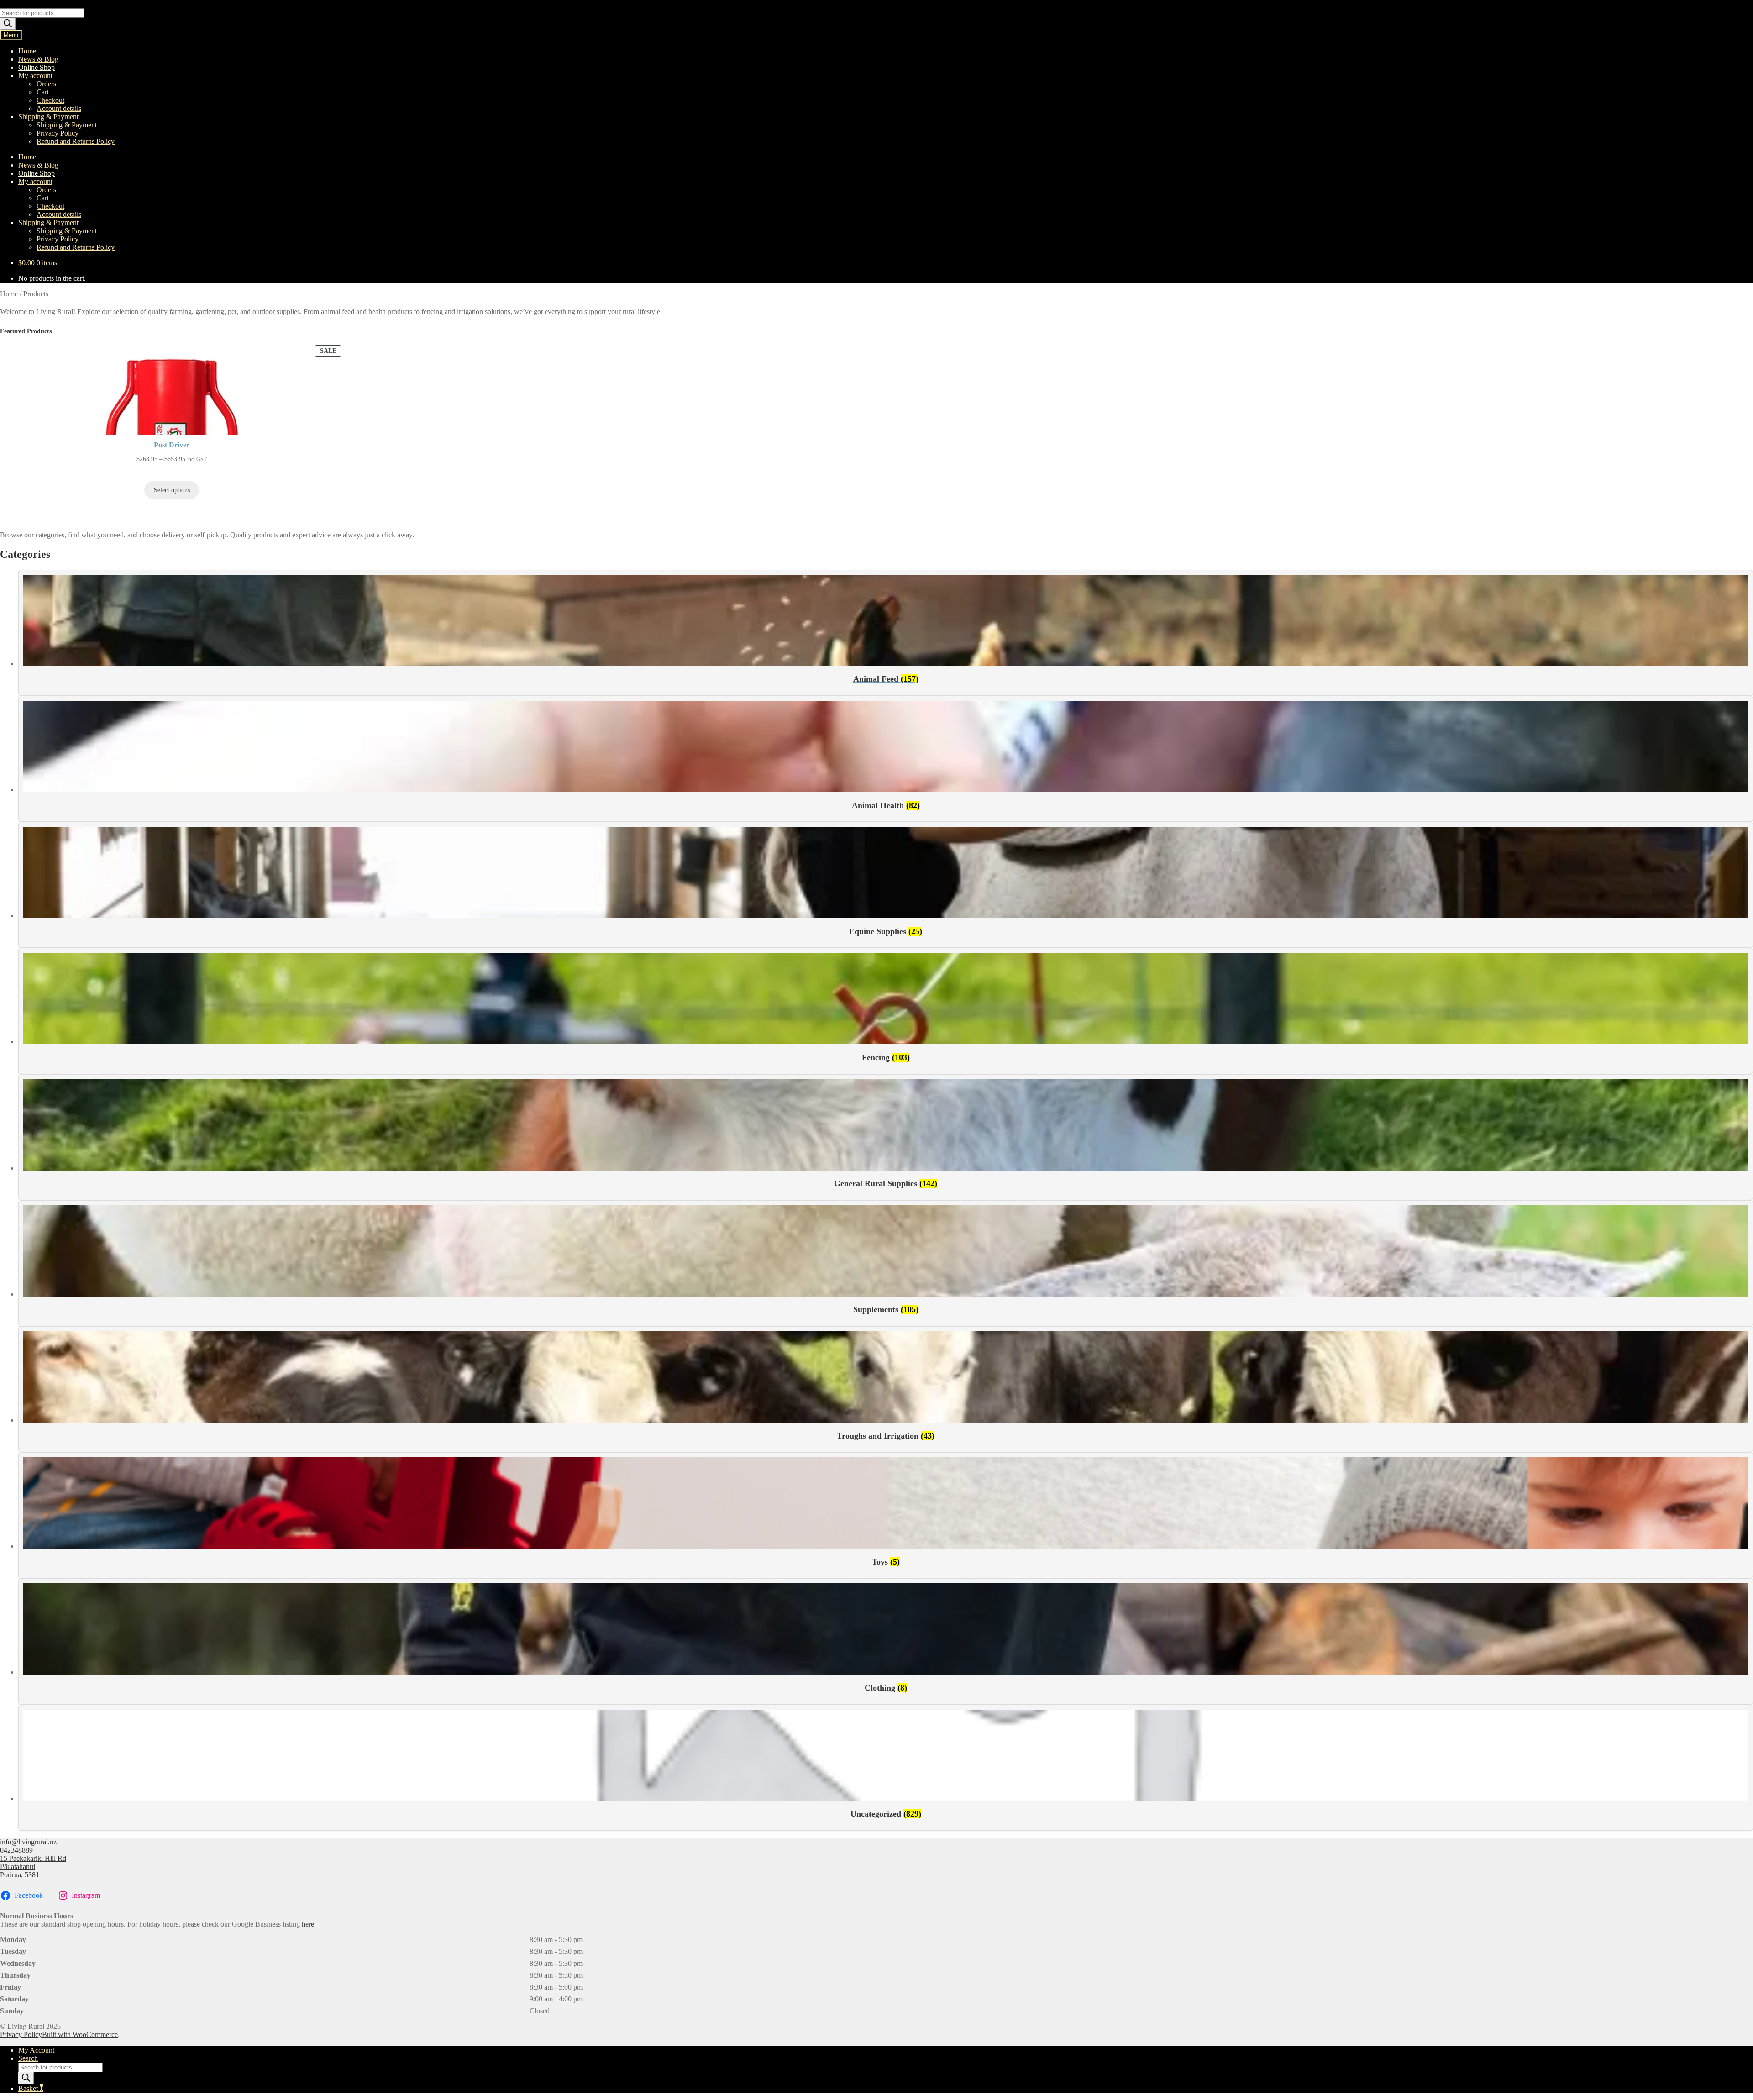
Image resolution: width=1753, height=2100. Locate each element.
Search (28, 2058)
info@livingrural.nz (28, 1842)
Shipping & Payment (48, 117)
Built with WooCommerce (80, 2034)
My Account (36, 2050)
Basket (31, 2088)
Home (27, 51)
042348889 (16, 1850)
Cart (43, 92)
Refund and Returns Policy (76, 141)
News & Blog (38, 59)
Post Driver (172, 445)
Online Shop (37, 67)
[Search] (8, 24)
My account (35, 76)
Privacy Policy (58, 133)
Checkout (50, 100)
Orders (46, 84)
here (308, 1924)
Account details (59, 108)
